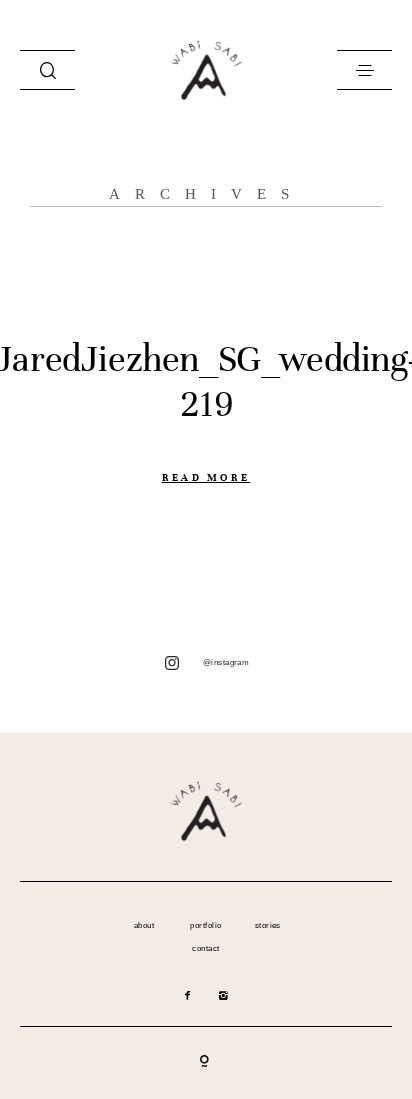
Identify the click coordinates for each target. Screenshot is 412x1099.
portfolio (205, 926)
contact (205, 949)
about (144, 926)
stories (268, 926)
